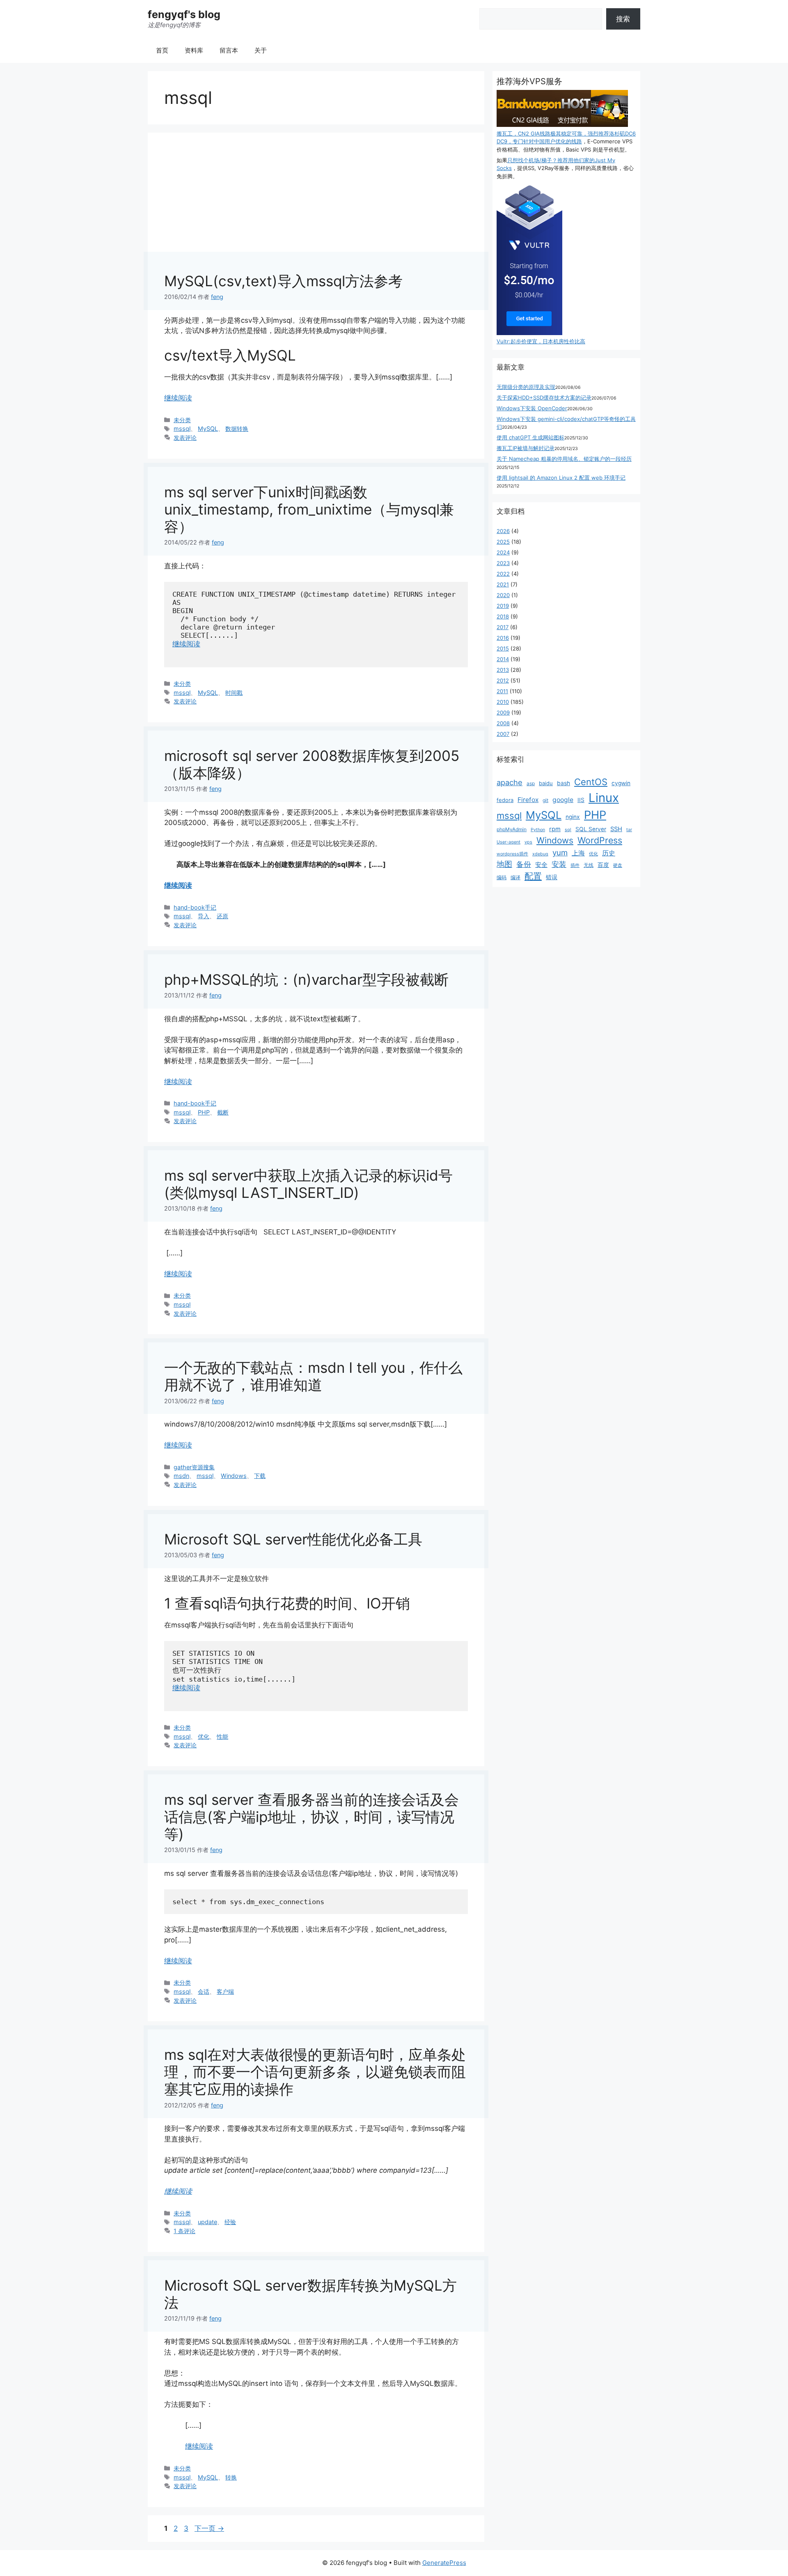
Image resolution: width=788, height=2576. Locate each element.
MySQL (208, 429)
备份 (524, 864)
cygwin (621, 783)
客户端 (225, 1991)
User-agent (509, 842)
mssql (182, 429)
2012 (503, 680)
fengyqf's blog (184, 14)
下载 (260, 1476)
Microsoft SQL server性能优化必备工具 (293, 1539)
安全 (541, 865)
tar (629, 830)
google (563, 800)
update (207, 2222)
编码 (502, 877)
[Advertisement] (316, 211)
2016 (503, 638)
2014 (503, 659)
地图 (504, 864)
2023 (503, 563)
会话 (204, 1991)
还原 (222, 916)
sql (568, 830)
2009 (503, 712)
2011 (502, 691)
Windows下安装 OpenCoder (532, 408)
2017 (503, 627)
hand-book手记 (195, 907)
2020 (503, 595)
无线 (589, 865)
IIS (581, 800)
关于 (261, 50)
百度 (603, 865)
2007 (503, 734)
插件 (575, 865)
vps (528, 842)
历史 (609, 853)
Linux (604, 798)
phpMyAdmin (512, 829)
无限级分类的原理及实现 (526, 387)
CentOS (591, 782)
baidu (546, 783)
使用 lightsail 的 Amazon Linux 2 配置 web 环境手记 (561, 478)
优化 (204, 1736)
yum (560, 853)
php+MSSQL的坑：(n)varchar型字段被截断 (306, 979)
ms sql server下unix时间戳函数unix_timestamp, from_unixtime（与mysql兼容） (309, 509)
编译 (515, 877)
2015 (503, 648)
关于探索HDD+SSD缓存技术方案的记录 (544, 398)
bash (564, 783)
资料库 (194, 50)
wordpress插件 (512, 854)
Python (538, 830)
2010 (503, 702)
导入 (204, 916)
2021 (503, 584)
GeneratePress (444, 2563)
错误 (552, 877)
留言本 (229, 50)
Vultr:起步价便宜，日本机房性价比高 (541, 341)
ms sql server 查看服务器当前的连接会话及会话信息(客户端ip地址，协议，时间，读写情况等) (312, 1817)
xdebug (540, 854)
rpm (555, 829)
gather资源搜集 (194, 1467)
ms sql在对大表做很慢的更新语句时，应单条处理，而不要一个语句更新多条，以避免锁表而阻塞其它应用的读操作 (315, 2072)
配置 (533, 876)
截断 (223, 1112)
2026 (503, 531)
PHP (204, 1112)
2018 (503, 616)
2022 (503, 574)
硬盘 (618, 865)
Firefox (528, 800)
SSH (616, 829)
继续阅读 (178, 398)
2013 (503, 670)
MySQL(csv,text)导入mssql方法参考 (283, 281)
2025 (503, 542)
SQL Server (591, 829)
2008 (503, 723)
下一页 (209, 2528)
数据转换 (237, 429)
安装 (559, 864)
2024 (503, 552)
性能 (222, 1736)
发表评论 (185, 438)
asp (531, 783)
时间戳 (234, 693)
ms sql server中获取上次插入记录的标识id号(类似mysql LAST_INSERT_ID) (308, 1184)
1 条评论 (184, 2231)
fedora (505, 800)
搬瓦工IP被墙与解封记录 (526, 448)
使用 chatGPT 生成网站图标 (530, 437)
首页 (162, 50)
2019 (503, 606)
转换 (231, 2477)
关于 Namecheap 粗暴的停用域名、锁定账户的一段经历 (564, 459)
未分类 (182, 420)
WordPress (600, 840)
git (545, 800)
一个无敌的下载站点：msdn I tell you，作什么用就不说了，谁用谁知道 (313, 1376)
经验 (230, 2222)
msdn (181, 1476)
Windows (234, 1476)
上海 (578, 853)
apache (510, 782)
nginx (573, 817)
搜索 (623, 19)
